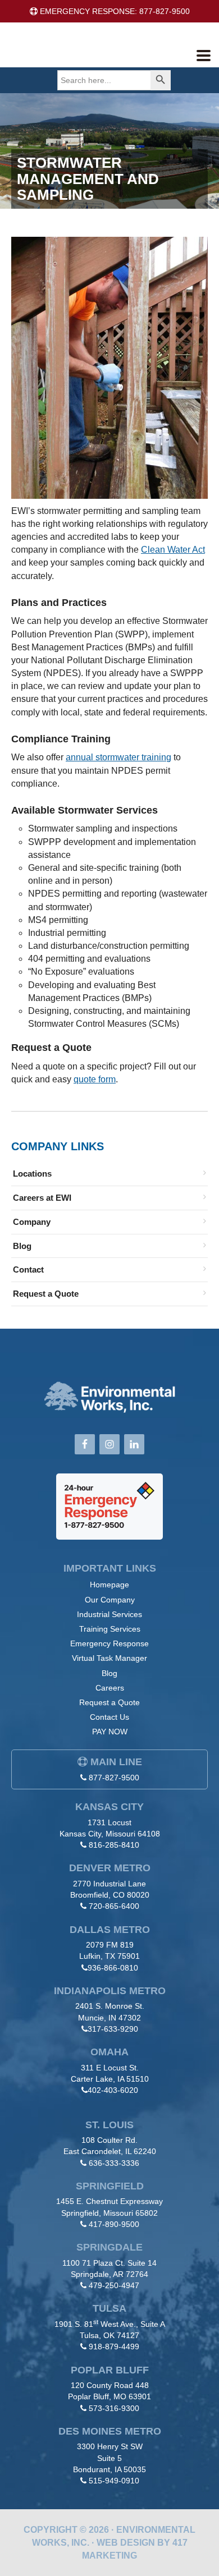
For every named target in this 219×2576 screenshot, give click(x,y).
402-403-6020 (113, 2090)
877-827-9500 (114, 1778)
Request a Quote (46, 1294)
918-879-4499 (114, 2347)
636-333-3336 (114, 2163)
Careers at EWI (42, 1198)
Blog (22, 1246)
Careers (110, 1688)
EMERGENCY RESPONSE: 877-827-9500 (114, 11)
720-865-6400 (114, 1906)
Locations (32, 1174)
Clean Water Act (173, 550)
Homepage (109, 1585)
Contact (28, 1269)
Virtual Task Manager (109, 1658)
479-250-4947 (114, 2285)
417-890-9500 (114, 2224)
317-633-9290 (113, 2029)
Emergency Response (109, 1643)
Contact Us (109, 1717)
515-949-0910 (114, 2481)
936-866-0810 (113, 1968)
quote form (95, 1079)
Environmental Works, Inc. (93, 53)
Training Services (110, 1629)
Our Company (110, 1600)
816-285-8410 (114, 1845)
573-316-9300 (114, 2408)
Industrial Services (109, 1614)
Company (32, 1222)
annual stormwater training (118, 757)
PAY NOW (110, 1732)
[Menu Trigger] (204, 55)
